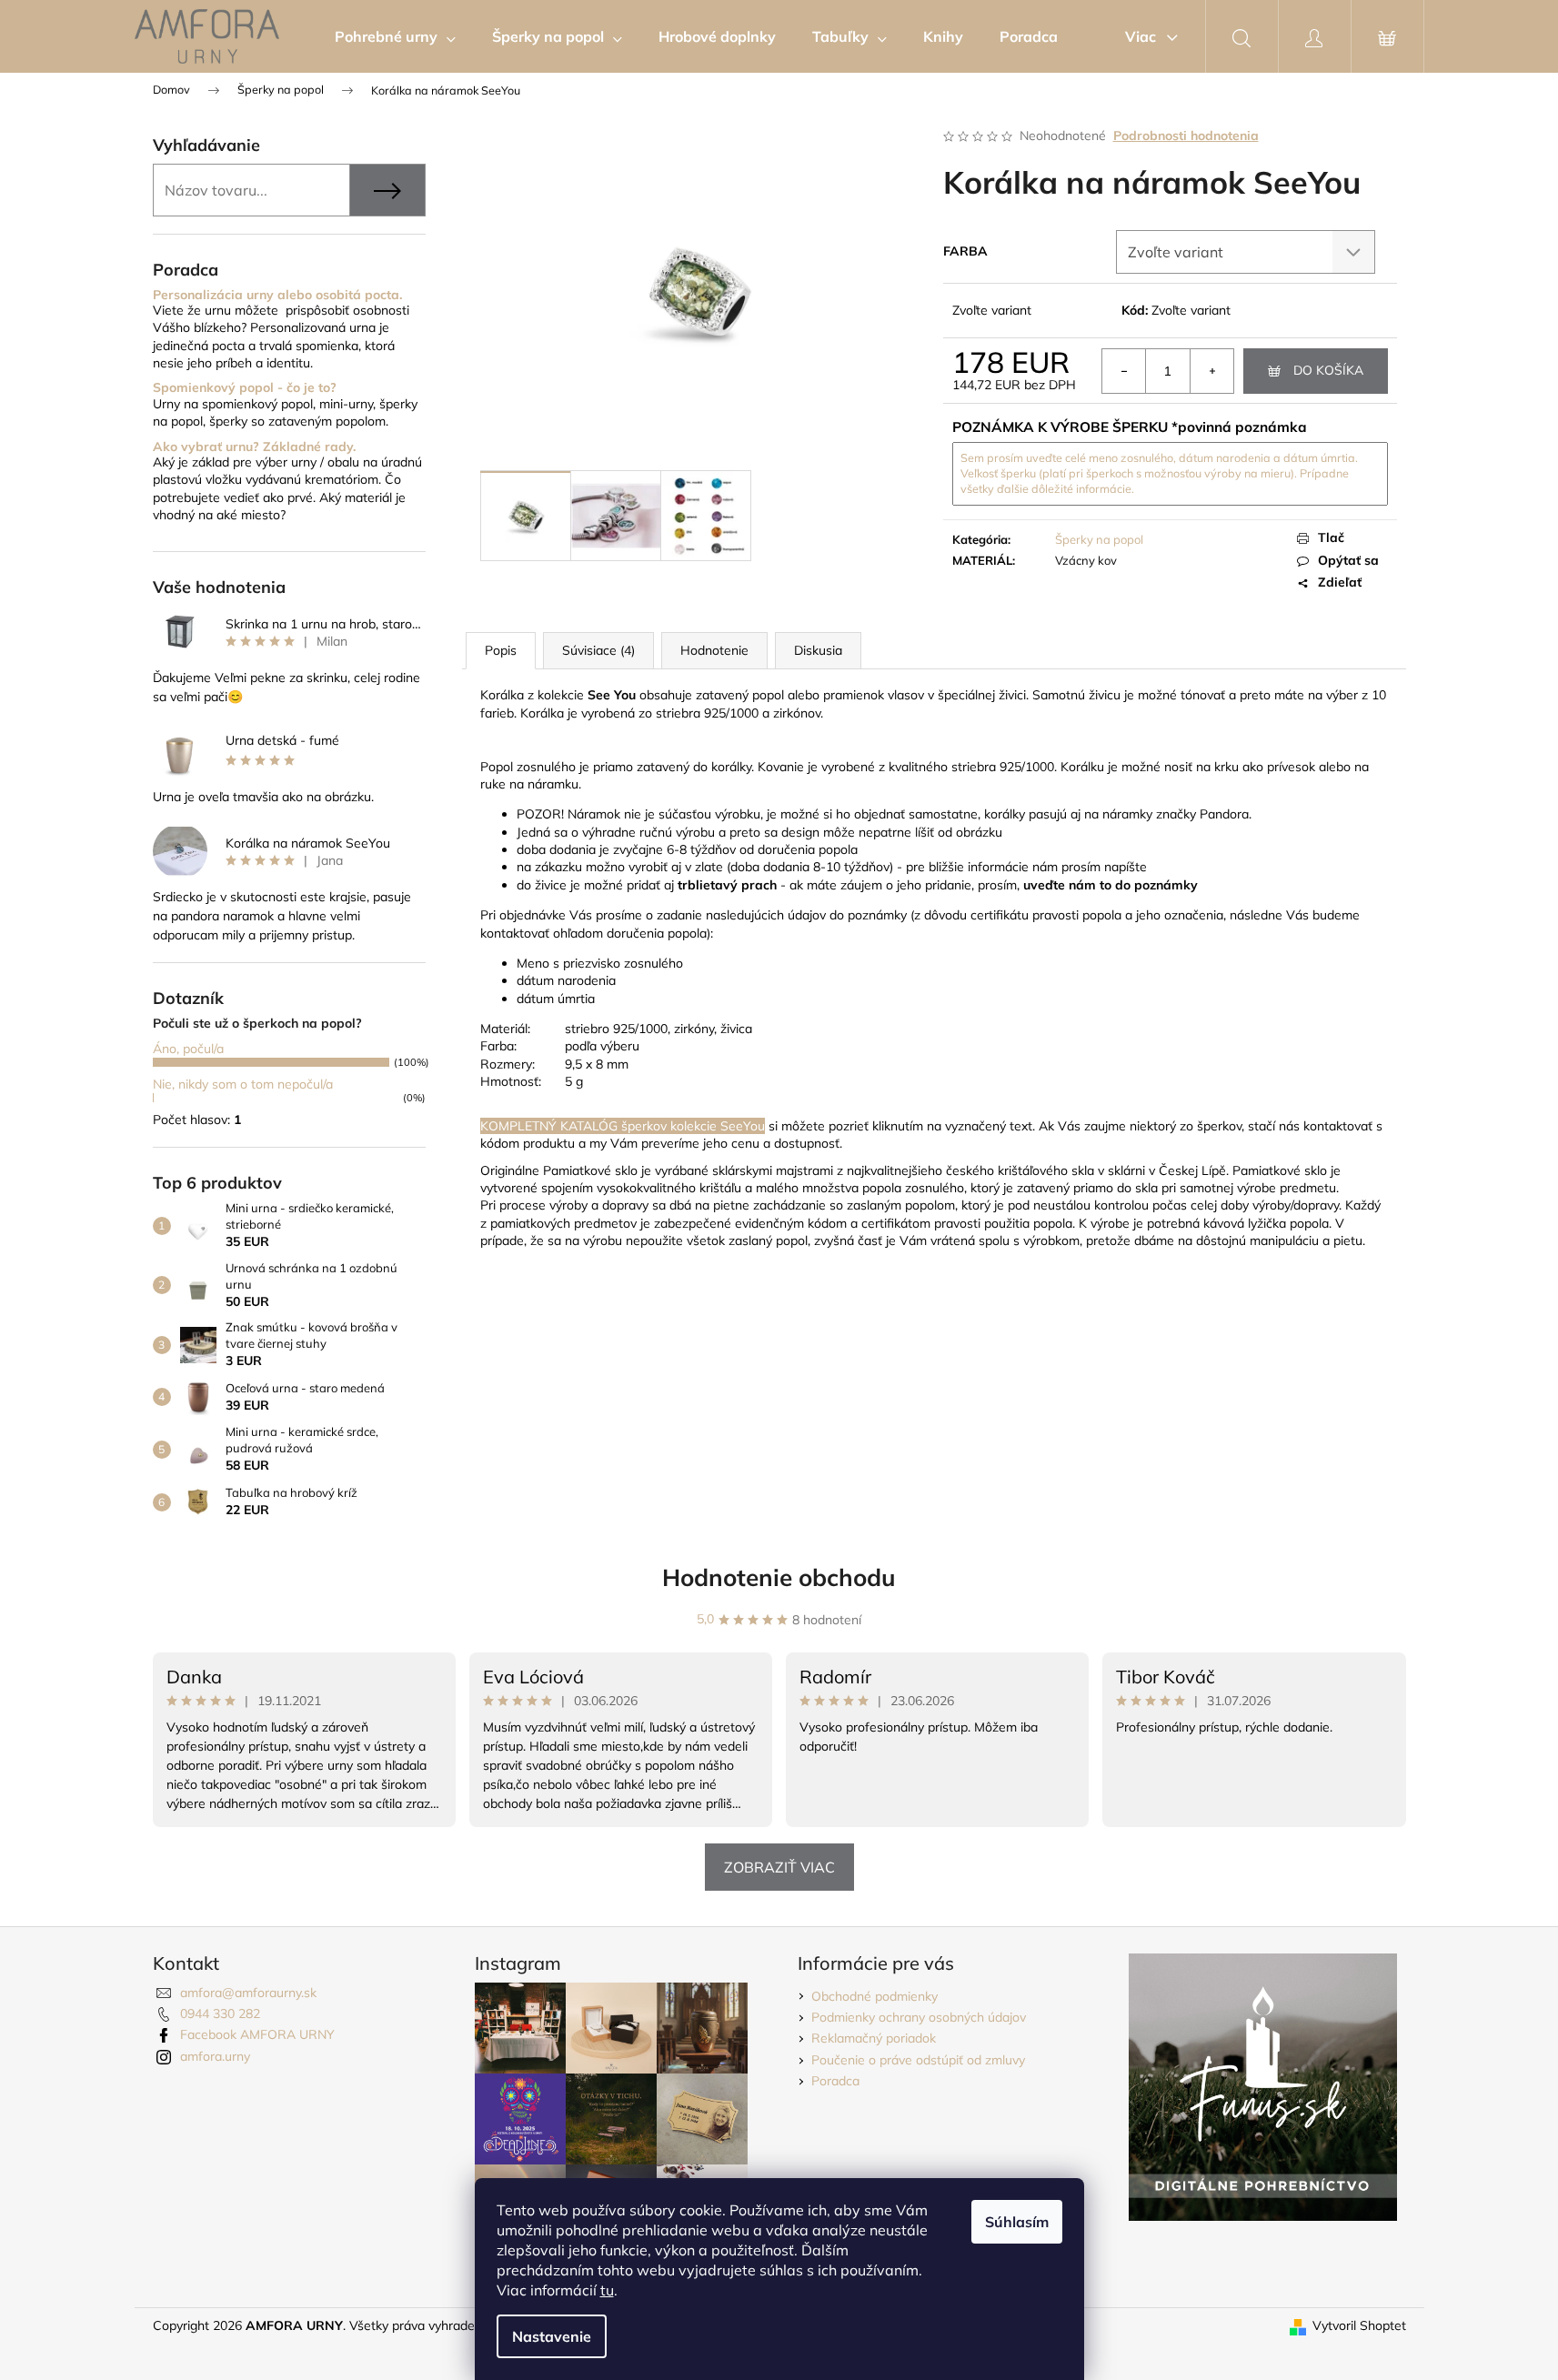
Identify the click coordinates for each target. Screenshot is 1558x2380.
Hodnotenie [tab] (714, 650)
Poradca (835, 2081)
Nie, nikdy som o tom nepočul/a (243, 1084)
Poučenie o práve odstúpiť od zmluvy (918, 2060)
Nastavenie (552, 2336)
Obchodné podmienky (874, 1996)
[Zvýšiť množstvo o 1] (1211, 371)
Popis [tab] (501, 650)
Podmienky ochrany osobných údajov (919, 2017)
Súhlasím (1017, 2222)
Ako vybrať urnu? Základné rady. (254, 447)
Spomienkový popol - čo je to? (245, 388)
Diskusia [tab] (818, 650)
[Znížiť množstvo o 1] (1124, 371)
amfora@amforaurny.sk (248, 1993)
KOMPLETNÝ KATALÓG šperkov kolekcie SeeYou (623, 1126)
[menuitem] (395, 36)
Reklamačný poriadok (874, 2038)
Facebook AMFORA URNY (257, 2034)
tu (607, 2290)
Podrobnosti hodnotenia (1186, 136)
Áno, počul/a (188, 1049)
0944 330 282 (220, 2013)
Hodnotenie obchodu (779, 1577)
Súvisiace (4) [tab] (598, 650)
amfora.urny (215, 2056)
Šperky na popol (1099, 539)
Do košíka (1328, 370)
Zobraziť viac (779, 1867)
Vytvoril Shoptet (1359, 2325)
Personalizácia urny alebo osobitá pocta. (277, 295)
